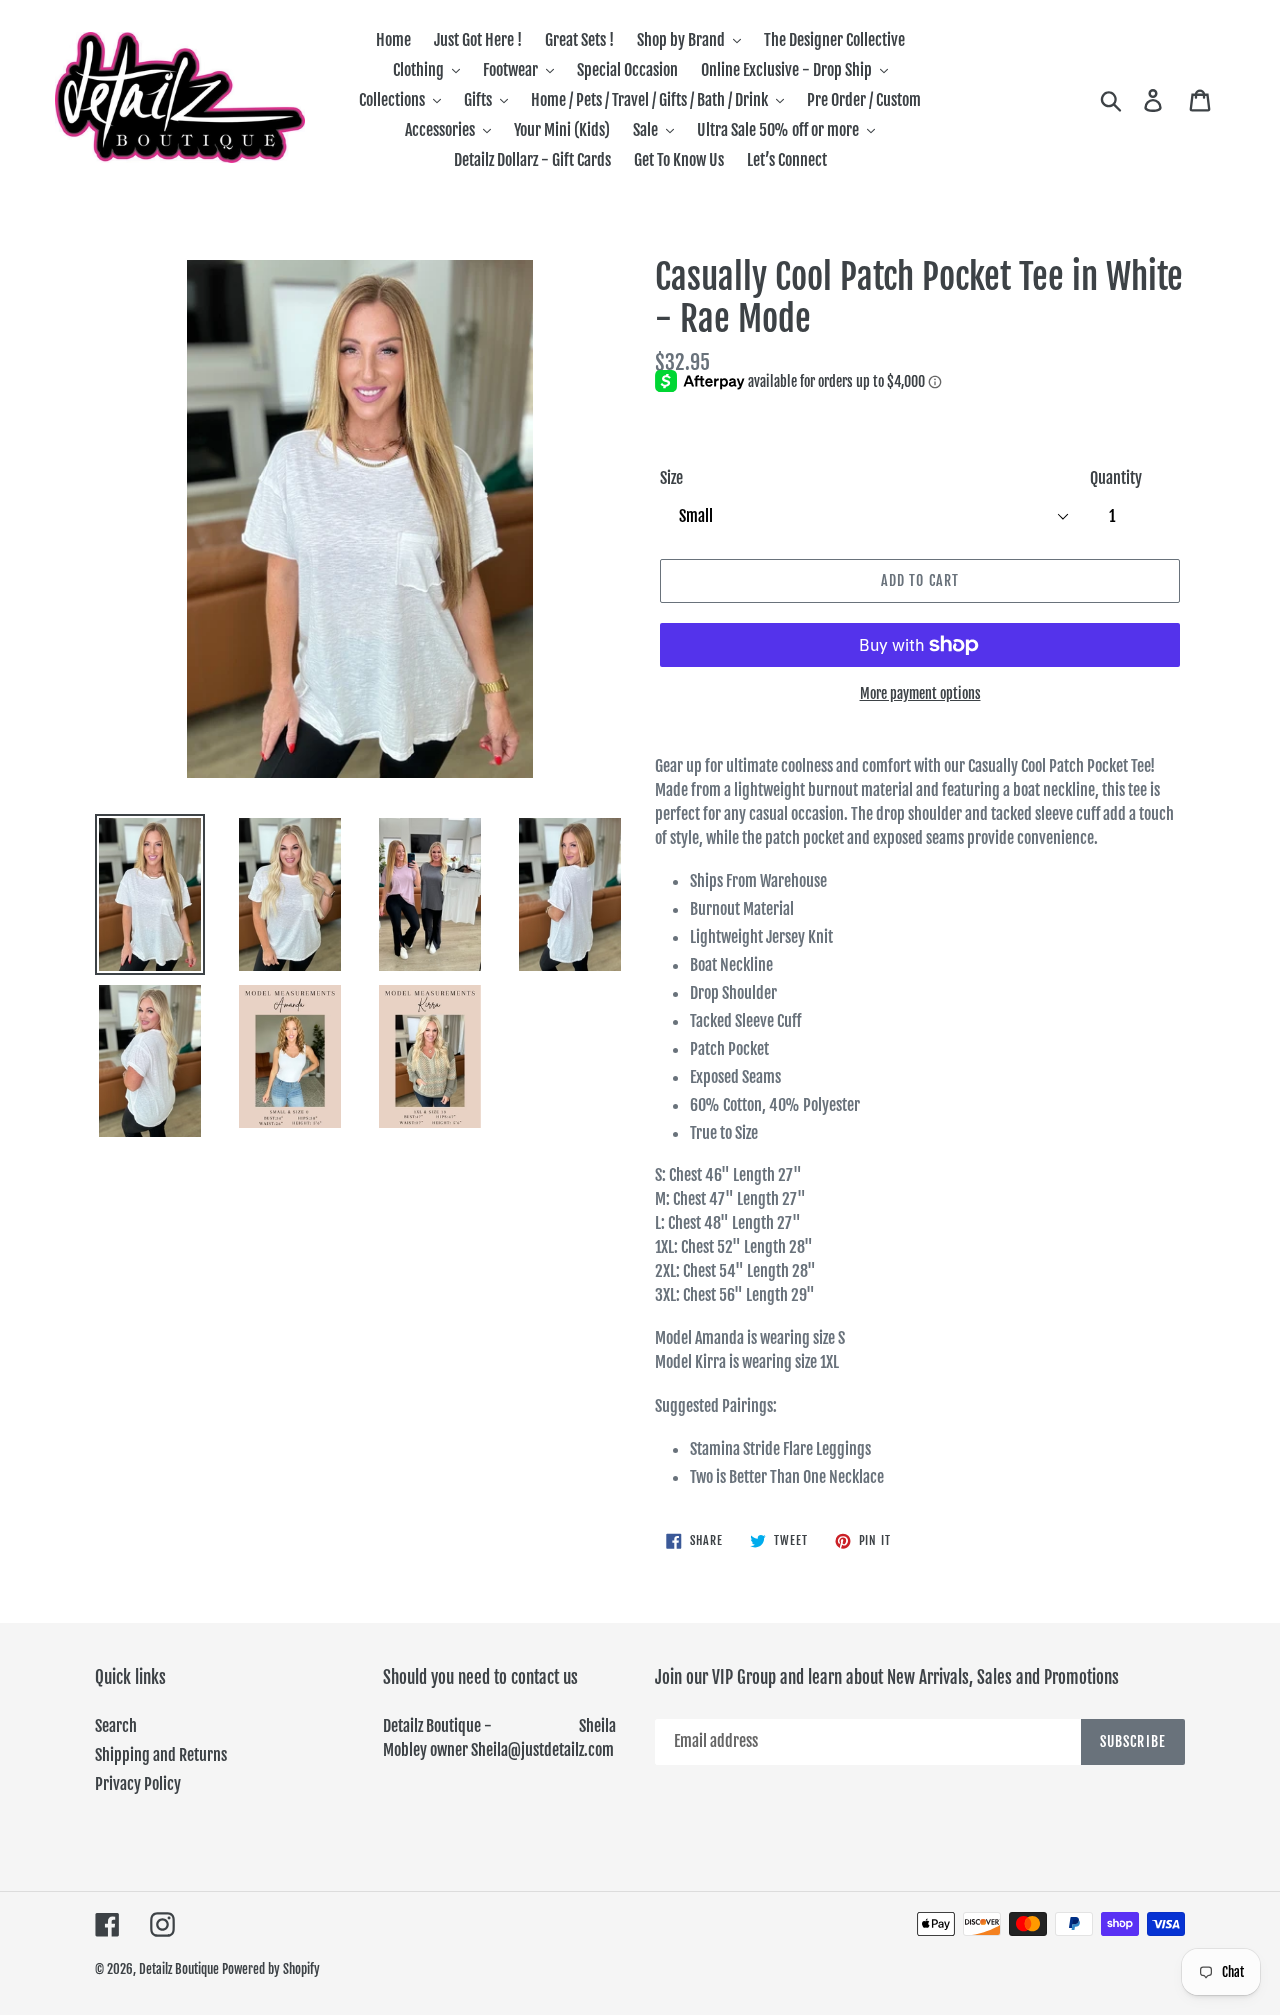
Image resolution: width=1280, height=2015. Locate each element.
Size (671, 478)
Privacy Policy (138, 1784)
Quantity (1116, 478)
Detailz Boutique (179, 1969)
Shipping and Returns (161, 1755)
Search (116, 1726)
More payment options (920, 693)
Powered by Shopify (271, 1969)
